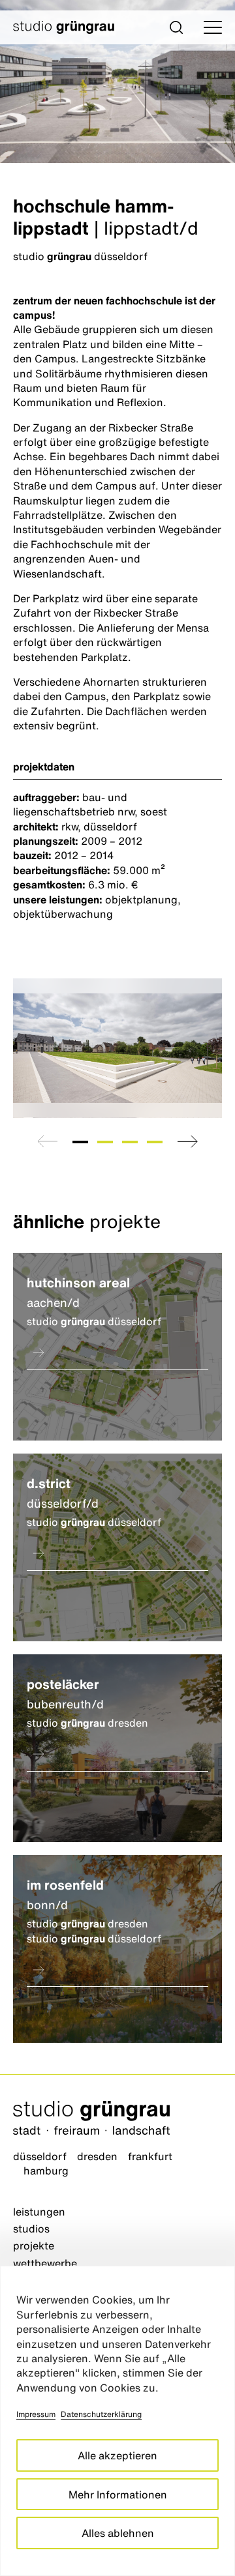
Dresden (97, 2156)
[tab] (80, 1142)
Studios (31, 2229)
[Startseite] (117, 2119)
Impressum (36, 2414)
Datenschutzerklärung (101, 2414)
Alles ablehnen (118, 2533)
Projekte (34, 2246)
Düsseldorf (40, 2156)
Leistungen (39, 2212)
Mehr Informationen (118, 2495)
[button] (176, 27)
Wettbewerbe (45, 2263)
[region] (117, 2421)
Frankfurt (150, 2156)
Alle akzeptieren (117, 2455)
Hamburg (46, 2171)
